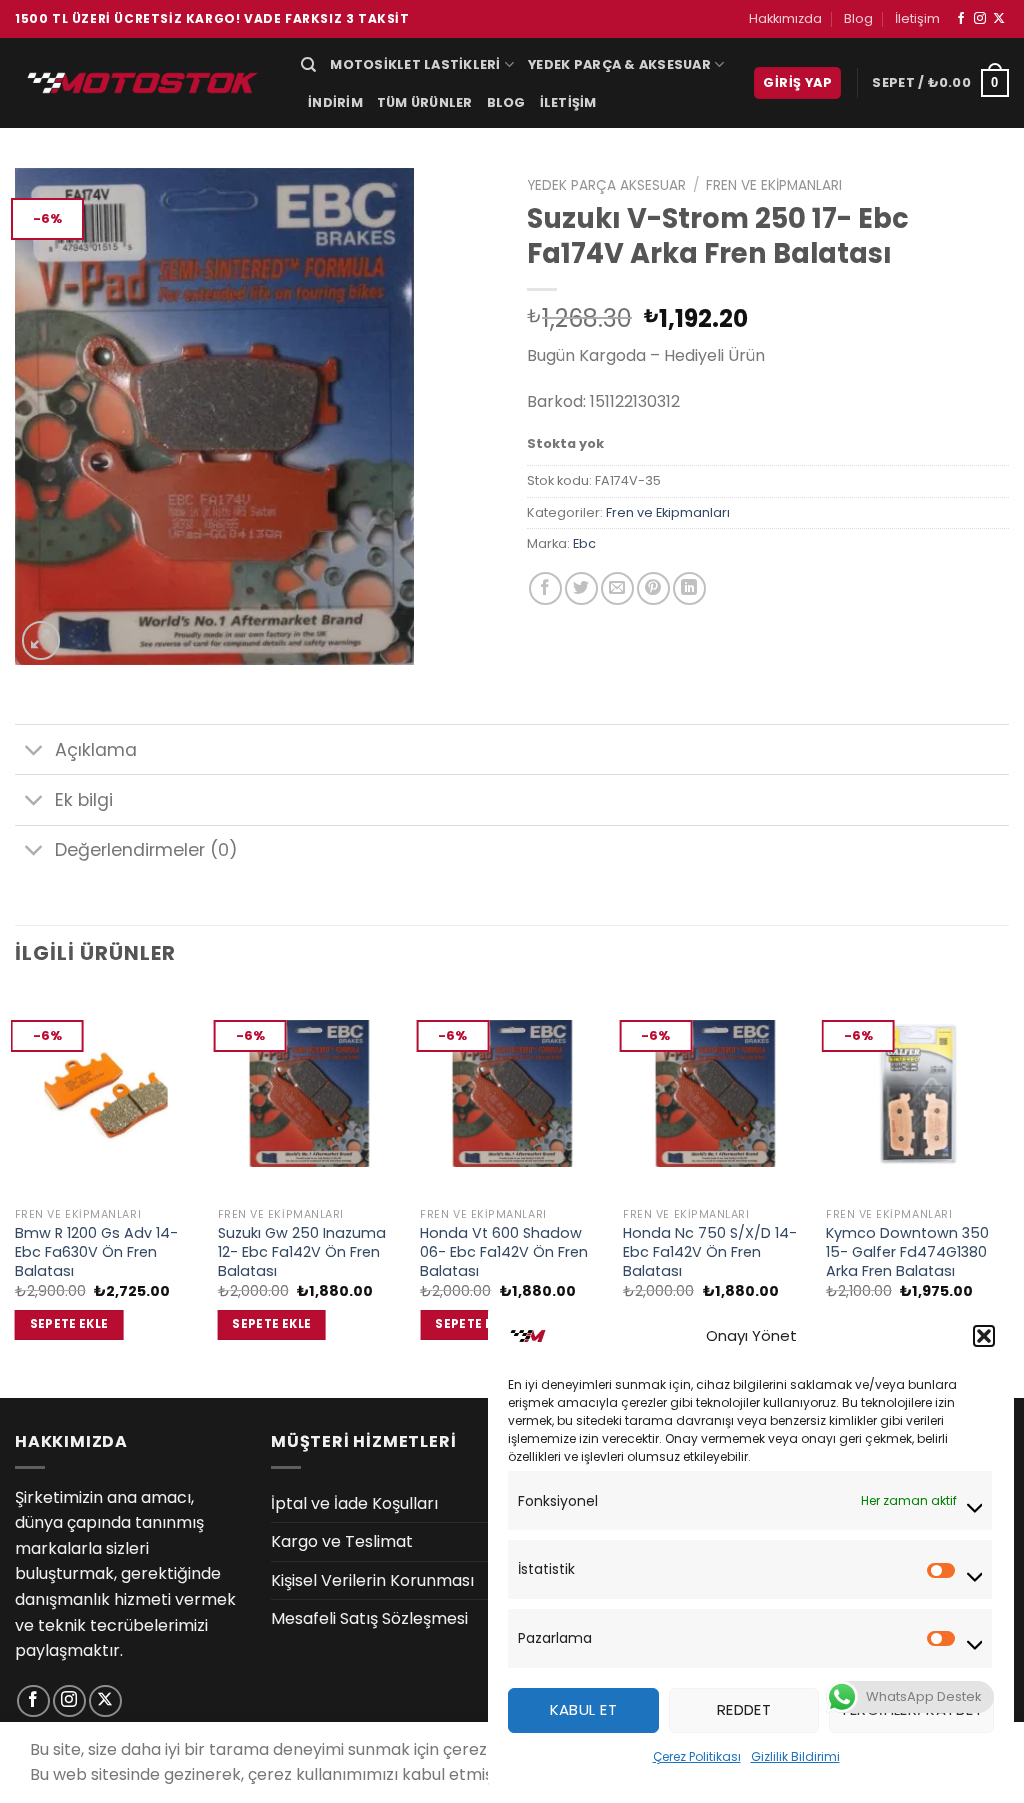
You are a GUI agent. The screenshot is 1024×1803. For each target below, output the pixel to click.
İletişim (917, 18)
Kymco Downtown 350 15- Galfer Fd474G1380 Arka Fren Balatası (907, 1252)
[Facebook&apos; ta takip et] (961, 19)
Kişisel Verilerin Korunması (372, 1580)
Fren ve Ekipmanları (774, 185)
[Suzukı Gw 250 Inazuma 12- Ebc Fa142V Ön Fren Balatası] (309, 1094)
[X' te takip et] (999, 19)
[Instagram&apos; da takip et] (980, 19)
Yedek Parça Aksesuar (606, 185)
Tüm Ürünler (425, 102)
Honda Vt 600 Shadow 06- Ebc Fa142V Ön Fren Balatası (504, 1252)
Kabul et (584, 1709)
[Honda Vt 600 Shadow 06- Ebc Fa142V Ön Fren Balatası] (511, 1094)
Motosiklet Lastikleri (415, 64)
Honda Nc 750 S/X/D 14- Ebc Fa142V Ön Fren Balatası (710, 1252)
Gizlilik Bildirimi (795, 1756)
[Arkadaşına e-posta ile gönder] (617, 588)
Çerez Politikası (697, 1756)
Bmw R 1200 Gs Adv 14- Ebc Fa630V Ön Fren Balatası (96, 1252)
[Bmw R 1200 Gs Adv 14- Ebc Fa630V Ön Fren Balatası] (106, 1094)
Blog (858, 18)
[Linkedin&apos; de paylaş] (689, 588)
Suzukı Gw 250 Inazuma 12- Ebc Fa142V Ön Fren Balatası (302, 1252)
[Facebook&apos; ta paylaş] (545, 588)
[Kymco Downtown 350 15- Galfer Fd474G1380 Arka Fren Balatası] (917, 1094)
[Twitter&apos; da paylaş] (581, 588)
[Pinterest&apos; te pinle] (653, 588)
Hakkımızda (785, 18)
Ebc (584, 543)
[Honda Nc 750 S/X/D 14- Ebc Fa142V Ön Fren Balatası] (714, 1094)
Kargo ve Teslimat (342, 1541)
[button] (984, 1336)
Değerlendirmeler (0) (146, 850)
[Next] (1008, 1192)
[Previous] (16, 1192)
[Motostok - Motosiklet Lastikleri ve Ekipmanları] (143, 82)
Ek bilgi (84, 800)
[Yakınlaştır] (41, 640)
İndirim (335, 102)
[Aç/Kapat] (34, 751)
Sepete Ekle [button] (69, 1324)
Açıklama (96, 750)
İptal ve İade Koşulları (354, 1503)
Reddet (744, 1709)
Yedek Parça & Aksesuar (619, 64)
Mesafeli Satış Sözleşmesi (369, 1618)
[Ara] (308, 65)
